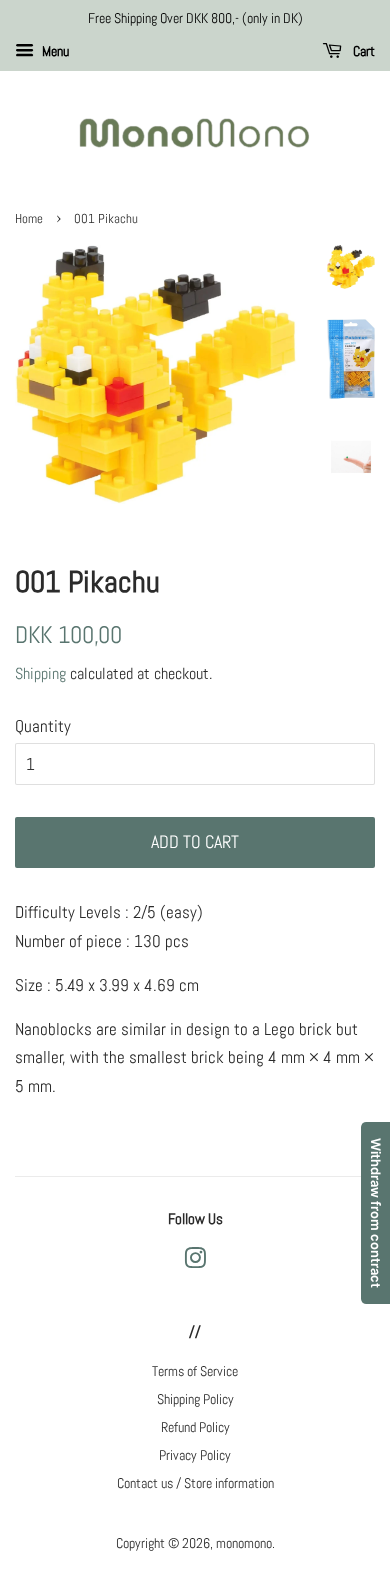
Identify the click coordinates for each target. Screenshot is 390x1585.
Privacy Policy (195, 1455)
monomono (244, 1543)
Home (29, 219)
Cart (362, 51)
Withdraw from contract (376, 1213)
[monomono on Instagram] (195, 1262)
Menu (54, 51)
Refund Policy (195, 1427)
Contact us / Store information (195, 1483)
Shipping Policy (195, 1399)
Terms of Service (195, 1371)
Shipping (40, 673)
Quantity (43, 726)
